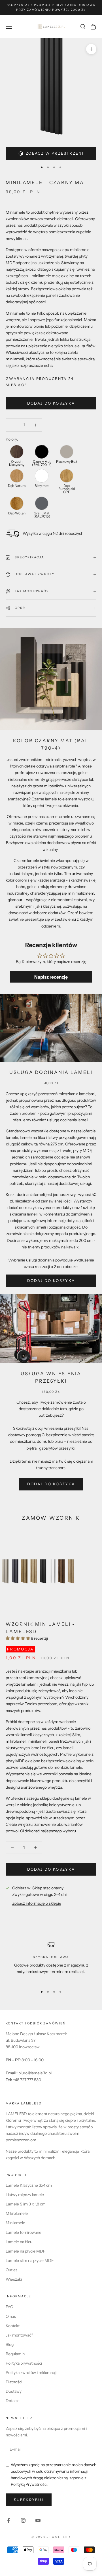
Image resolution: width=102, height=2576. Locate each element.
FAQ (9, 2307)
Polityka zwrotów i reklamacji (31, 2373)
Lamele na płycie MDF (25, 2251)
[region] (51, 1961)
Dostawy (14, 2391)
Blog (10, 2344)
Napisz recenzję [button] (51, 977)
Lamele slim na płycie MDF (30, 2260)
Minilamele (15, 2223)
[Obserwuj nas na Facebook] (8, 2520)
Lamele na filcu (19, 2242)
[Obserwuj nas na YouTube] (38, 2520)
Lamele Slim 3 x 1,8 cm (26, 2204)
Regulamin (15, 2354)
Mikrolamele (17, 2213)
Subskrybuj (29, 2500)
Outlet (11, 2270)
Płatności (14, 2382)
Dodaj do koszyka (51, 403)
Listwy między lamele (25, 2195)
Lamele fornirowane (24, 2232)
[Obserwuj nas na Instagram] (23, 2520)
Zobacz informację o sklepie (37, 1903)
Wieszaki (14, 2279)
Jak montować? (19, 2335)
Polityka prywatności (24, 2363)
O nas (11, 2316)
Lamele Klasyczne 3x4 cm (29, 2185)
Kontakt (13, 2326)
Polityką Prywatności (29, 2484)
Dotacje (13, 2401)
